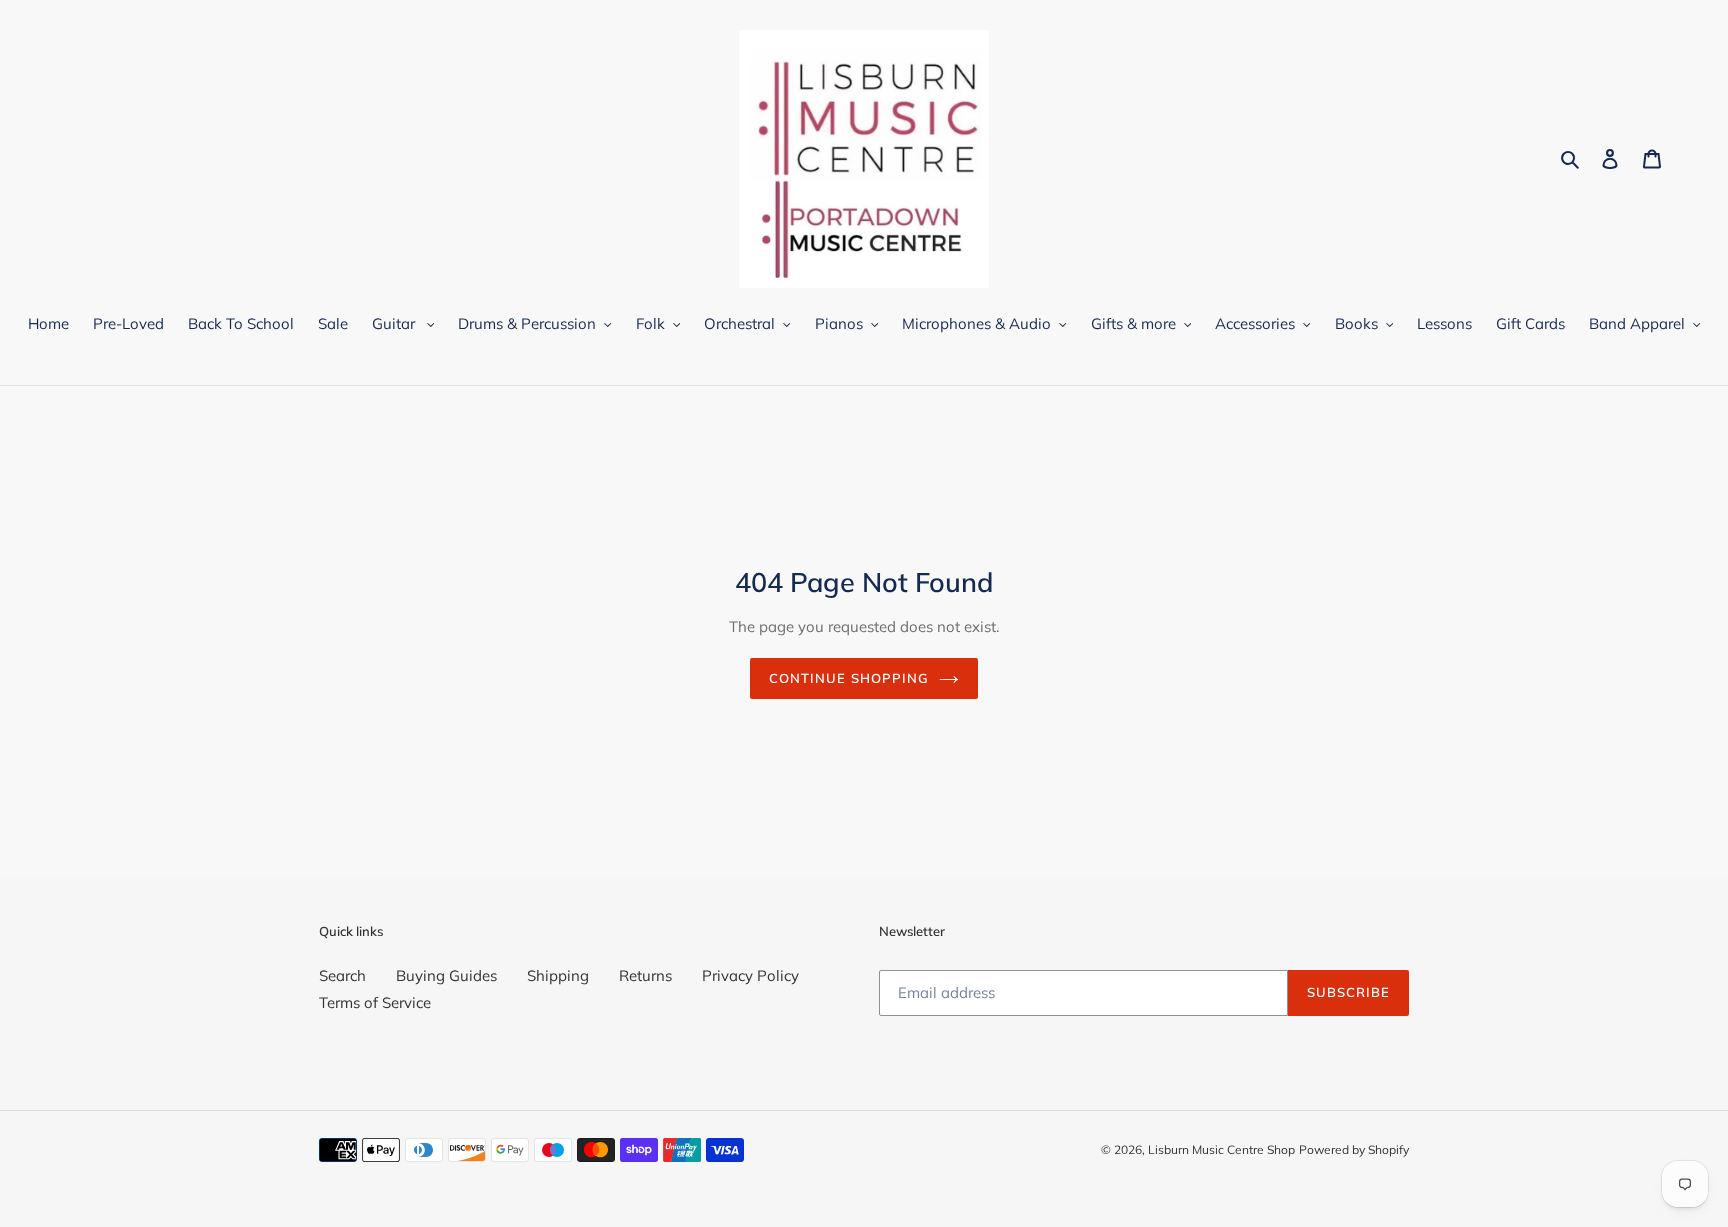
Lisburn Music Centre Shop (1221, 1149)
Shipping (558, 975)
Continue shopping (849, 678)
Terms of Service (375, 1002)
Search (342, 975)
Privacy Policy (750, 975)
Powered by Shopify (1354, 1149)
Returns (645, 975)
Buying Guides (446, 975)
